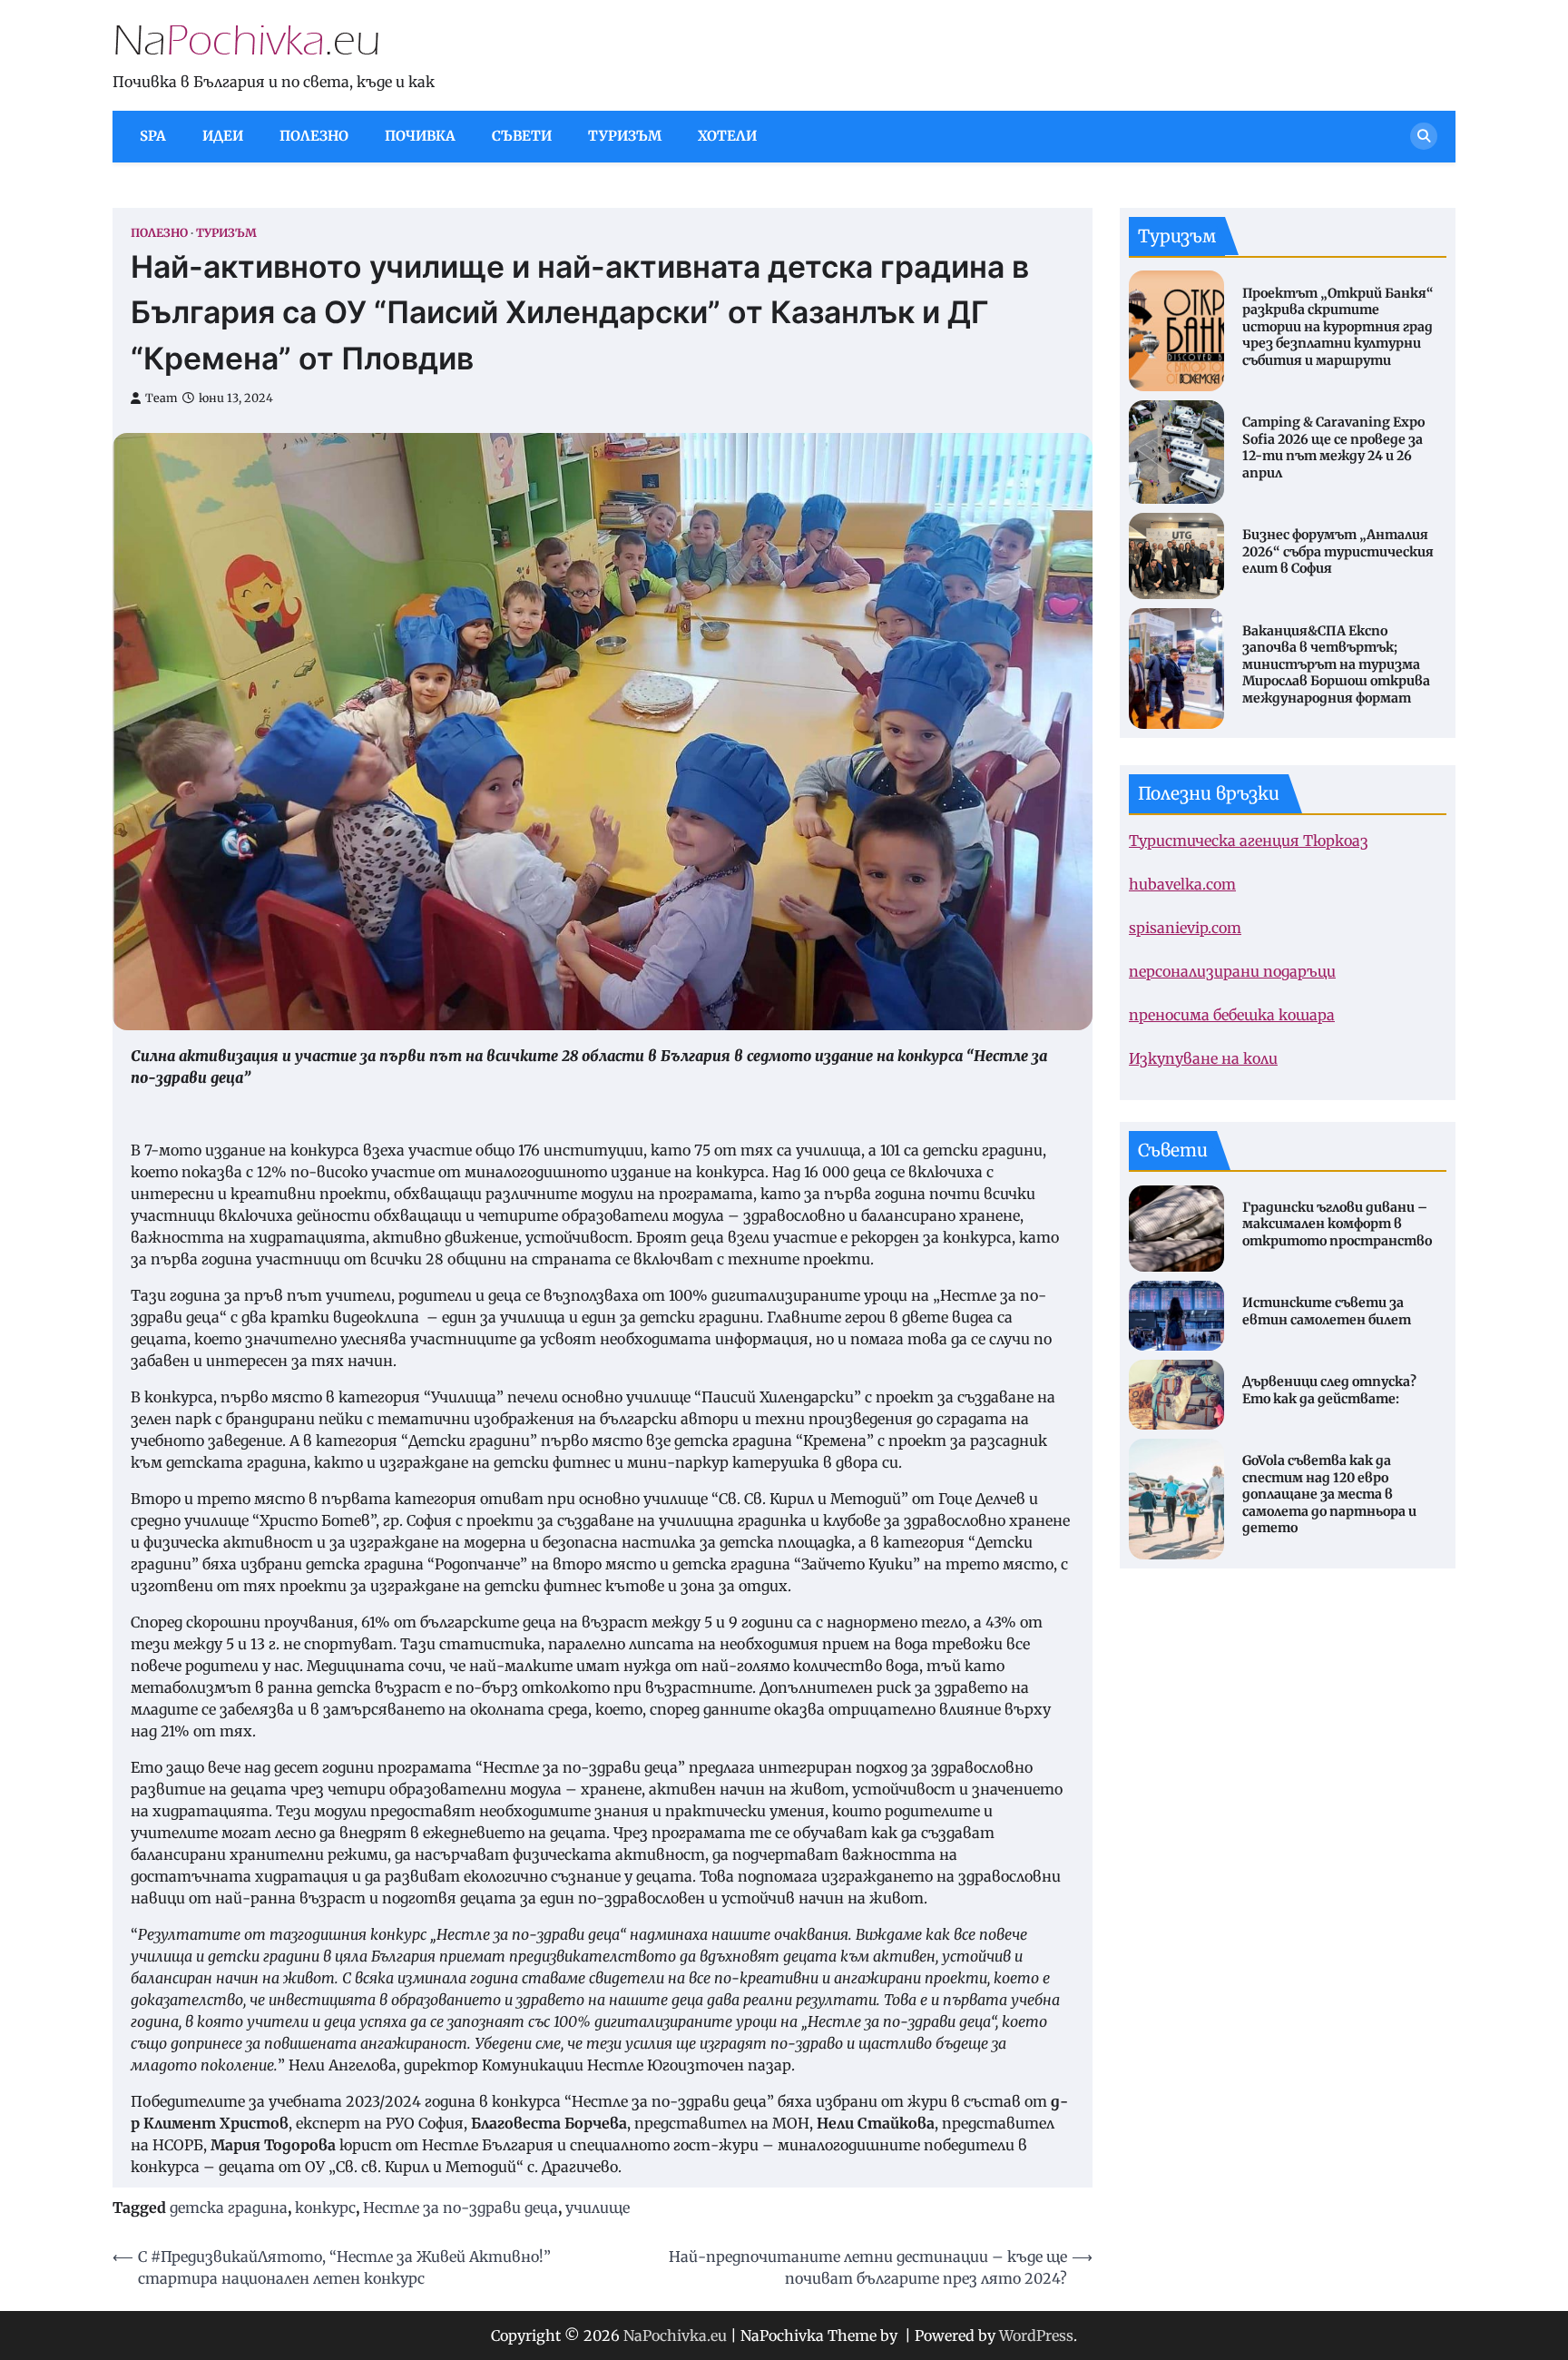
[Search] (1424, 136)
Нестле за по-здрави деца (461, 2208)
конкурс (325, 2208)
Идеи (223, 136)
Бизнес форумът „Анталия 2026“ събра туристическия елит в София (1338, 551)
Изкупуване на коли (1203, 1058)
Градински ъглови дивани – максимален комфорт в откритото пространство (1337, 1224)
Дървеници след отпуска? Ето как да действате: (1329, 1390)
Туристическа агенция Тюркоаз (1249, 841)
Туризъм (625, 136)
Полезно (314, 136)
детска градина (229, 2208)
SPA (153, 136)
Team (162, 398)
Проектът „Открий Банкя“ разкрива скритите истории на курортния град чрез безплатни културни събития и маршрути (1338, 326)
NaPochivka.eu (675, 2335)
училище (598, 2208)
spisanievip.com (1185, 928)
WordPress (1036, 2335)
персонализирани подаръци (1232, 971)
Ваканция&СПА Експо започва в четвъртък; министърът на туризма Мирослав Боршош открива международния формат (1336, 664)
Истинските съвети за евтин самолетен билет (1327, 1311)
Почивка (420, 136)
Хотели (727, 136)
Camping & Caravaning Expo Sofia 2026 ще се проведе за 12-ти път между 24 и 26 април (1333, 447)
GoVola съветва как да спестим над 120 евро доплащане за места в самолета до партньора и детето (1329, 1494)
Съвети (522, 136)
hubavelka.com (1182, 884)
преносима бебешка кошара (1232, 1015)
